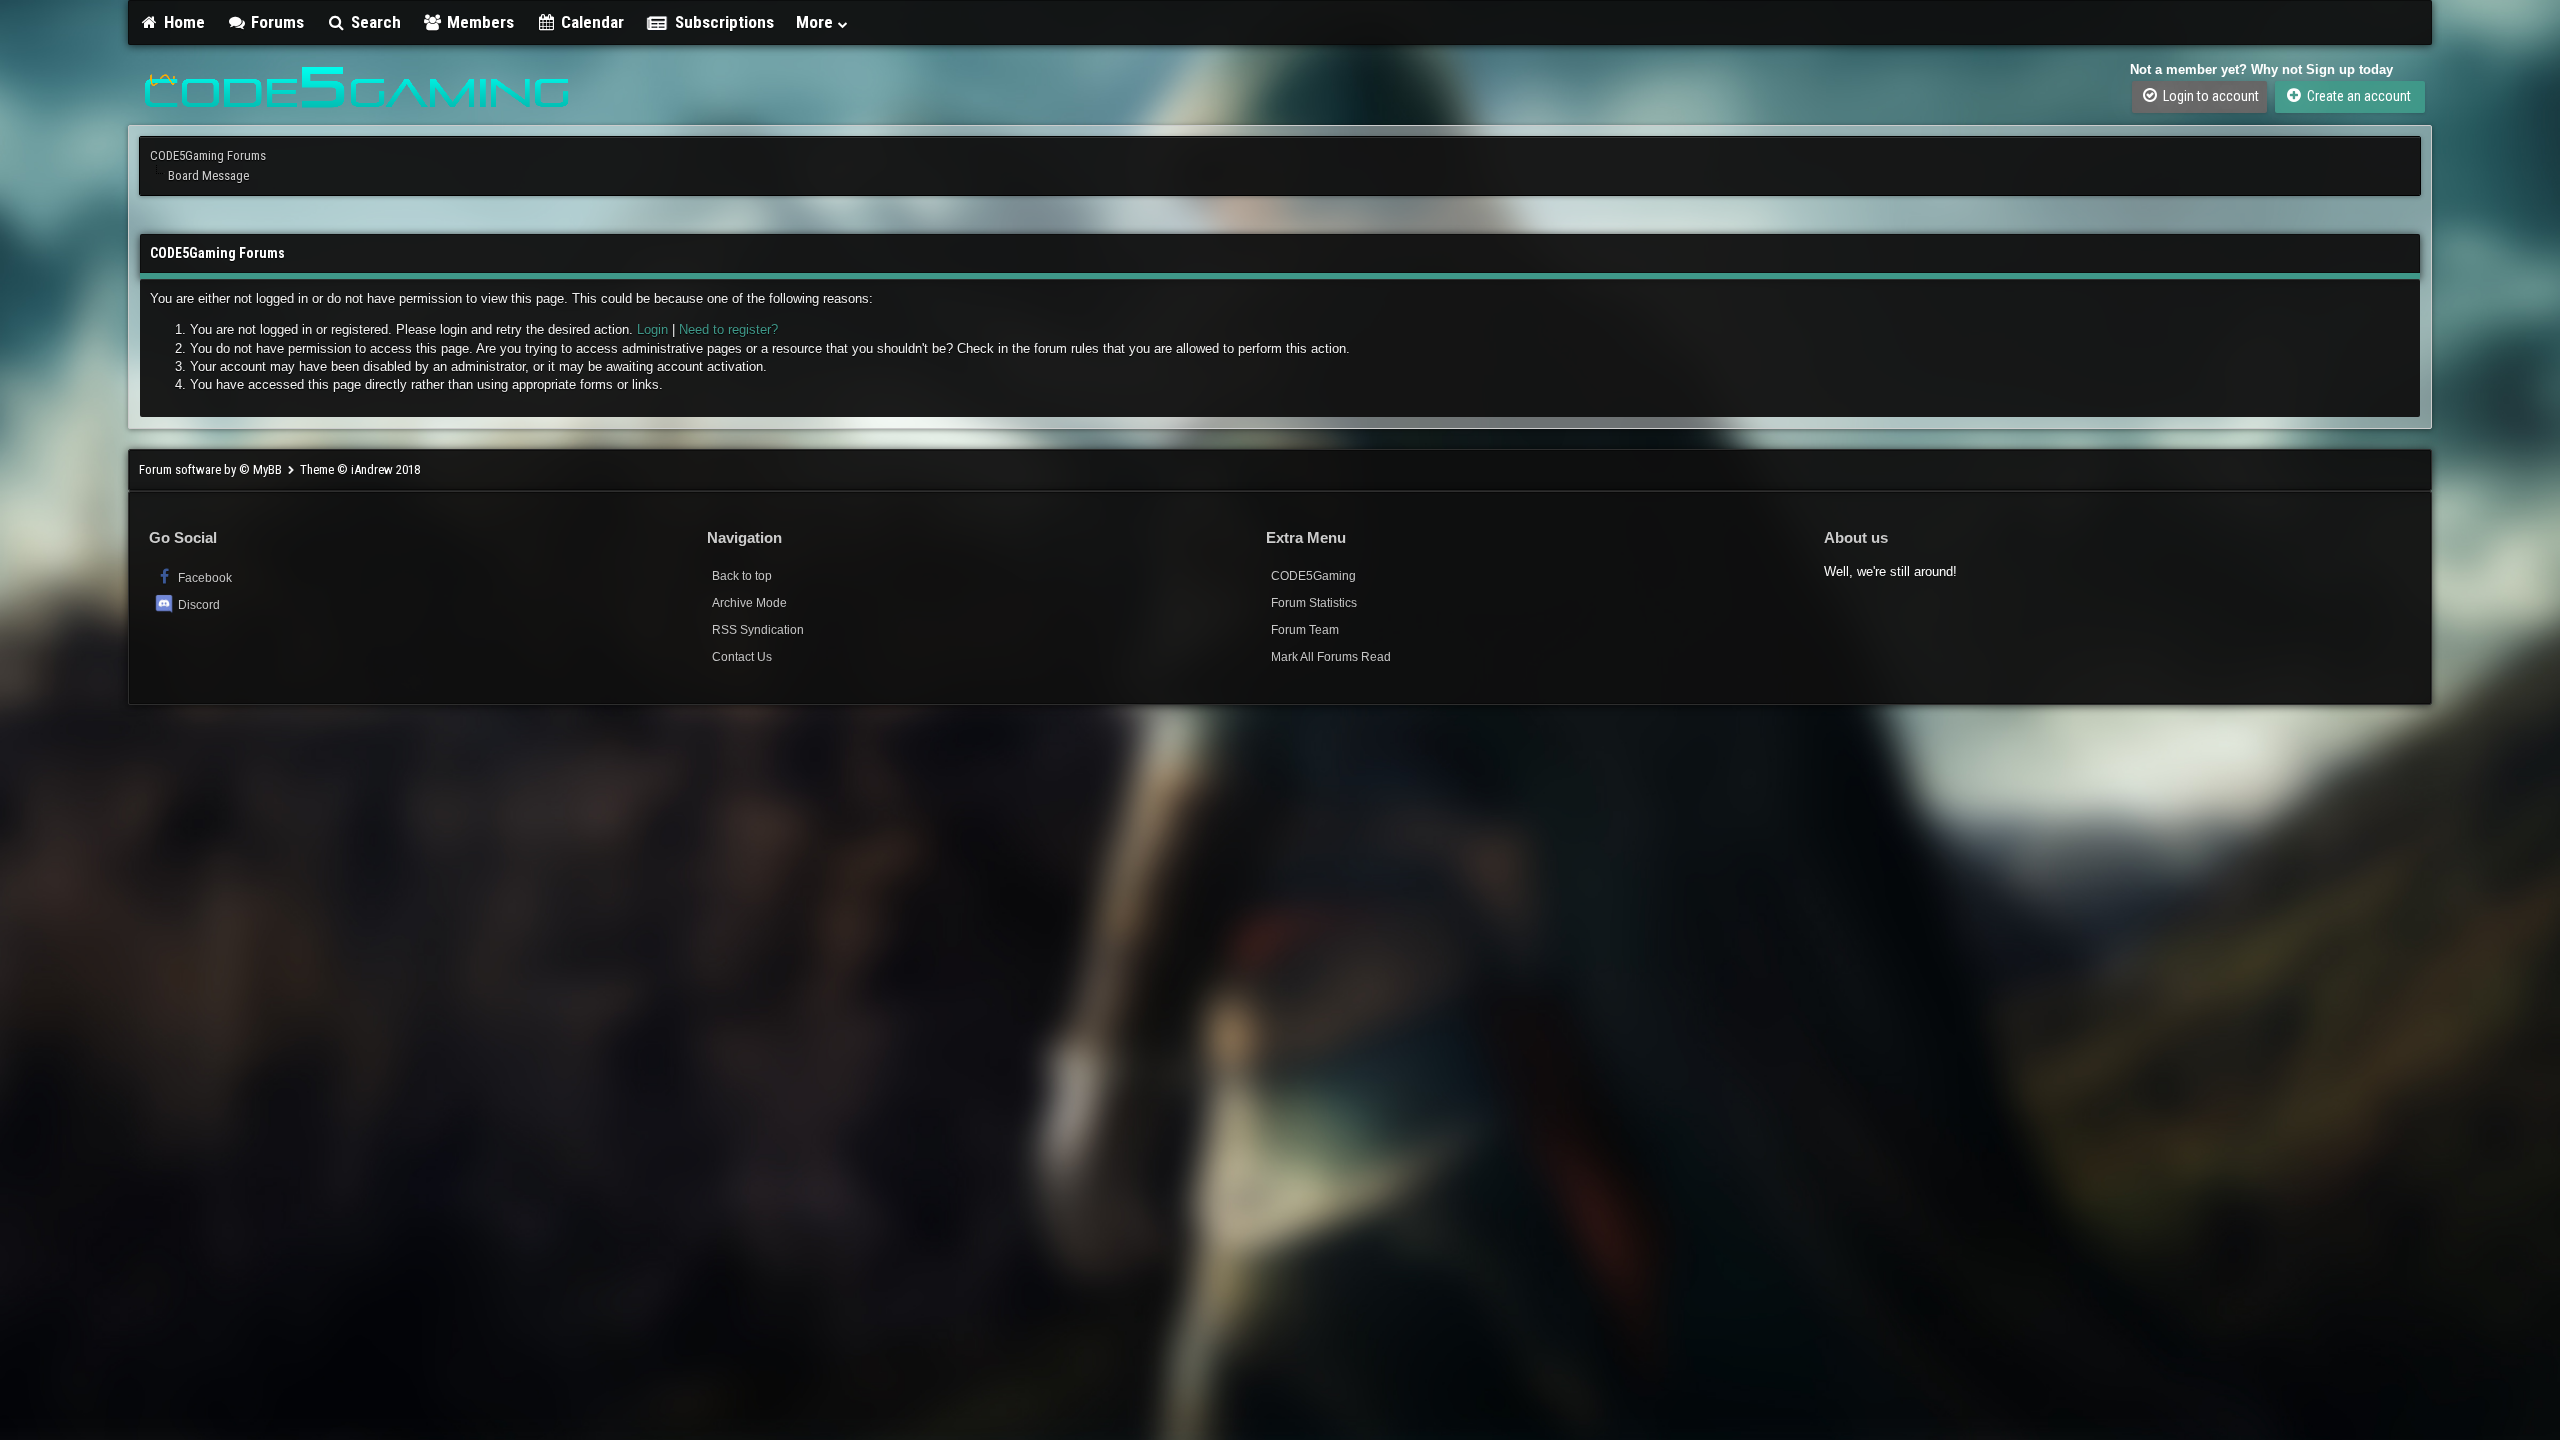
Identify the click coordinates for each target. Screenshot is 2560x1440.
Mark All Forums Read (1331, 657)
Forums (275, 22)
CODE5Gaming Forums (208, 155)
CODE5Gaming (1313, 576)
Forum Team (1305, 630)
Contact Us (742, 657)
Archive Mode (749, 603)
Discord (199, 605)
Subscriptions (724, 22)
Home (182, 22)
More (816, 22)
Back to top (742, 576)
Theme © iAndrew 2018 (360, 469)
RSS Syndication (758, 630)
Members (478, 22)
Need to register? (728, 329)
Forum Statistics (1314, 603)
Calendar (590, 22)
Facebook (203, 578)
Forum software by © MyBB (212, 469)
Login (652, 329)
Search (374, 22)
